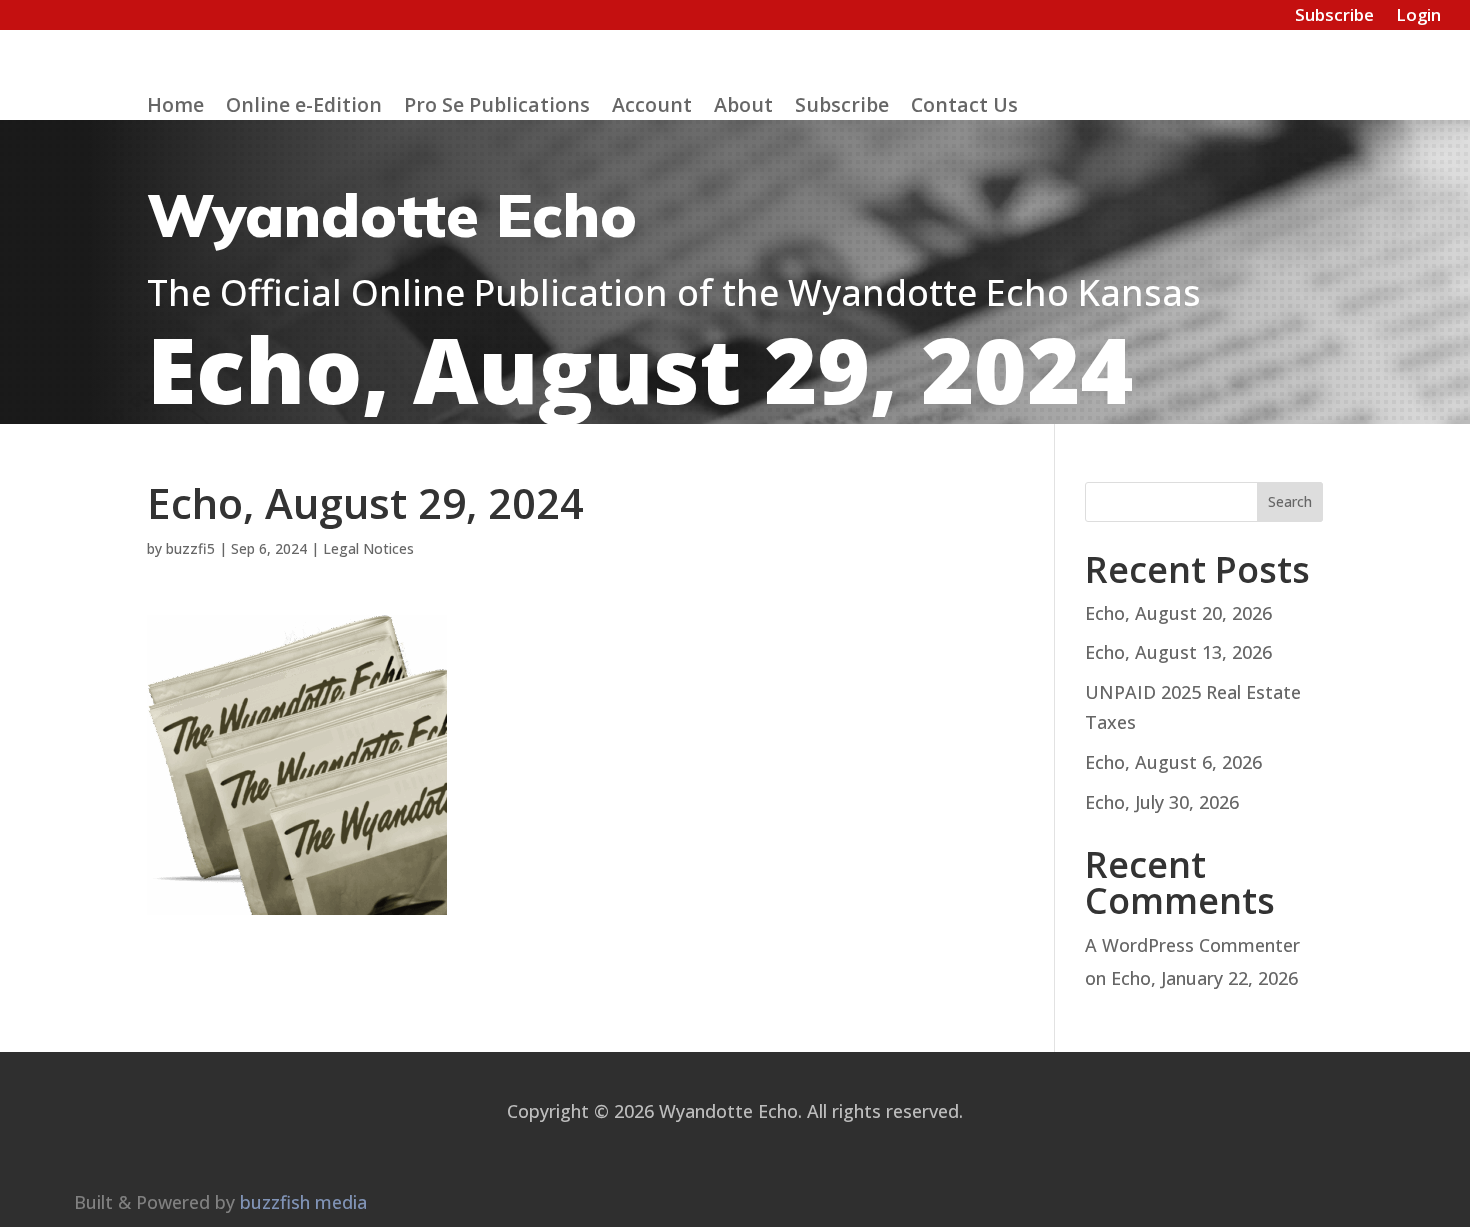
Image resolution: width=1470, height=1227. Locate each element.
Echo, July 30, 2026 (1162, 802)
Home (175, 108)
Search (1290, 501)
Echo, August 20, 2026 (1178, 613)
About (743, 108)
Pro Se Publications (497, 108)
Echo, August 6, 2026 (1173, 762)
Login (1418, 17)
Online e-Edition (304, 108)
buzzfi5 (190, 548)
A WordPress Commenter (1192, 945)
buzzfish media (303, 1202)
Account (652, 108)
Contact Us (964, 108)
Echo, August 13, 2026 (1178, 652)
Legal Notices (368, 548)
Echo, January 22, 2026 (1204, 978)
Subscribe (1334, 17)
